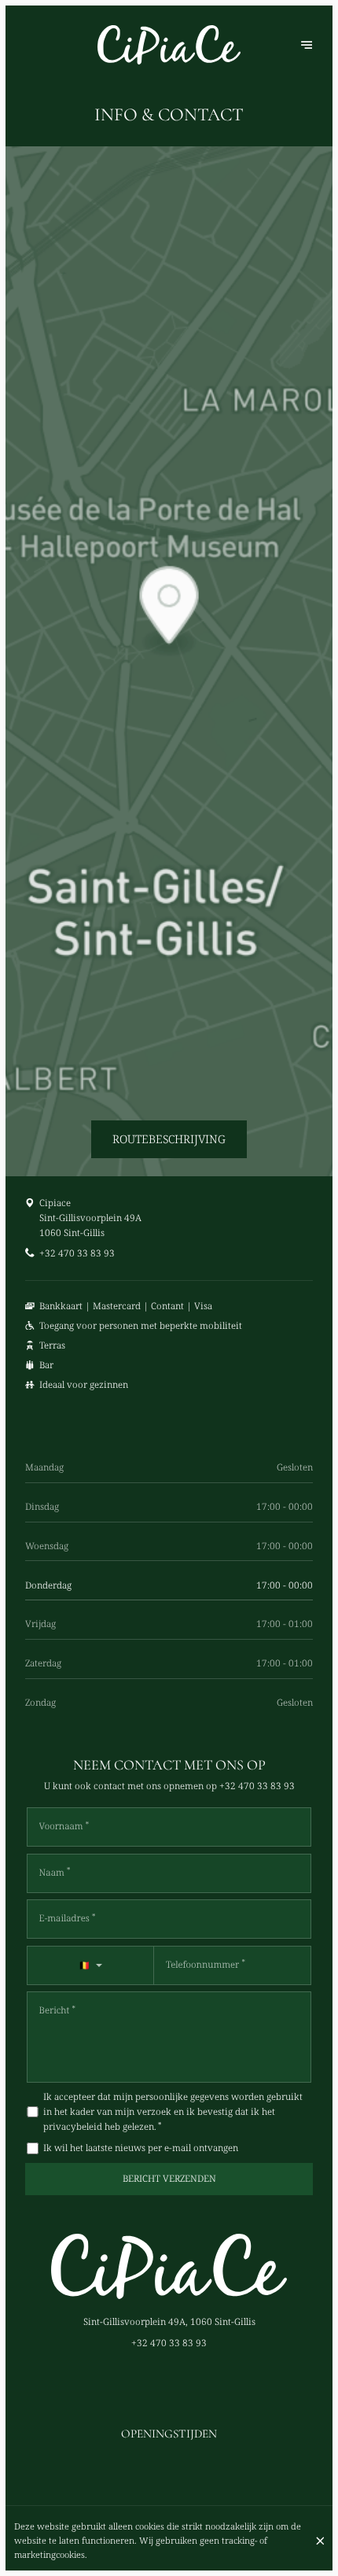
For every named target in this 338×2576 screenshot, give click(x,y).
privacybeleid (73, 2126)
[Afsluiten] (320, 2541)
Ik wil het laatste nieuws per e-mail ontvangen (141, 2148)
